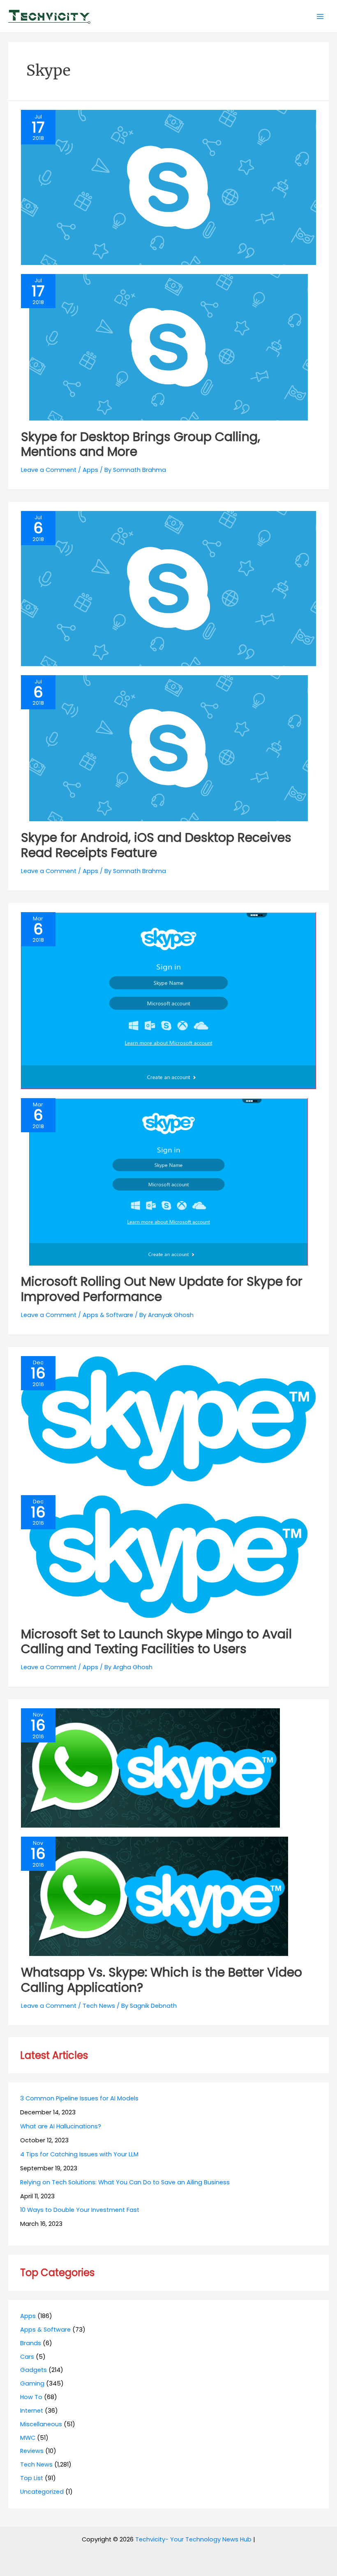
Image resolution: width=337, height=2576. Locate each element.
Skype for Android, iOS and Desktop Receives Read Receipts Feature (156, 845)
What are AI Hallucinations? (61, 2126)
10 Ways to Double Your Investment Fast (80, 2210)
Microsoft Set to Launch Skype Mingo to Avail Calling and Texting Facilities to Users (156, 1642)
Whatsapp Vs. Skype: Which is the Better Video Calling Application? (162, 1980)
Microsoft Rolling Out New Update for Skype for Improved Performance (162, 1289)
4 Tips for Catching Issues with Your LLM (79, 2154)
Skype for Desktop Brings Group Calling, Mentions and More (141, 444)
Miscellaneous (41, 2424)
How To (31, 2397)
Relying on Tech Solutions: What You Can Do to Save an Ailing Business (125, 2182)
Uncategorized (42, 2492)
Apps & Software (108, 1315)
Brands (31, 2343)
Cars (27, 2357)
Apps (90, 470)
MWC (28, 2438)
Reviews (32, 2451)
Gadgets (33, 2370)
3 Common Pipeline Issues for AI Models (79, 2098)
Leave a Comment (49, 470)
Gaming (32, 2383)
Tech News (99, 2006)
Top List (32, 2478)
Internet (32, 2411)
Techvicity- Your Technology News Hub (193, 2539)
